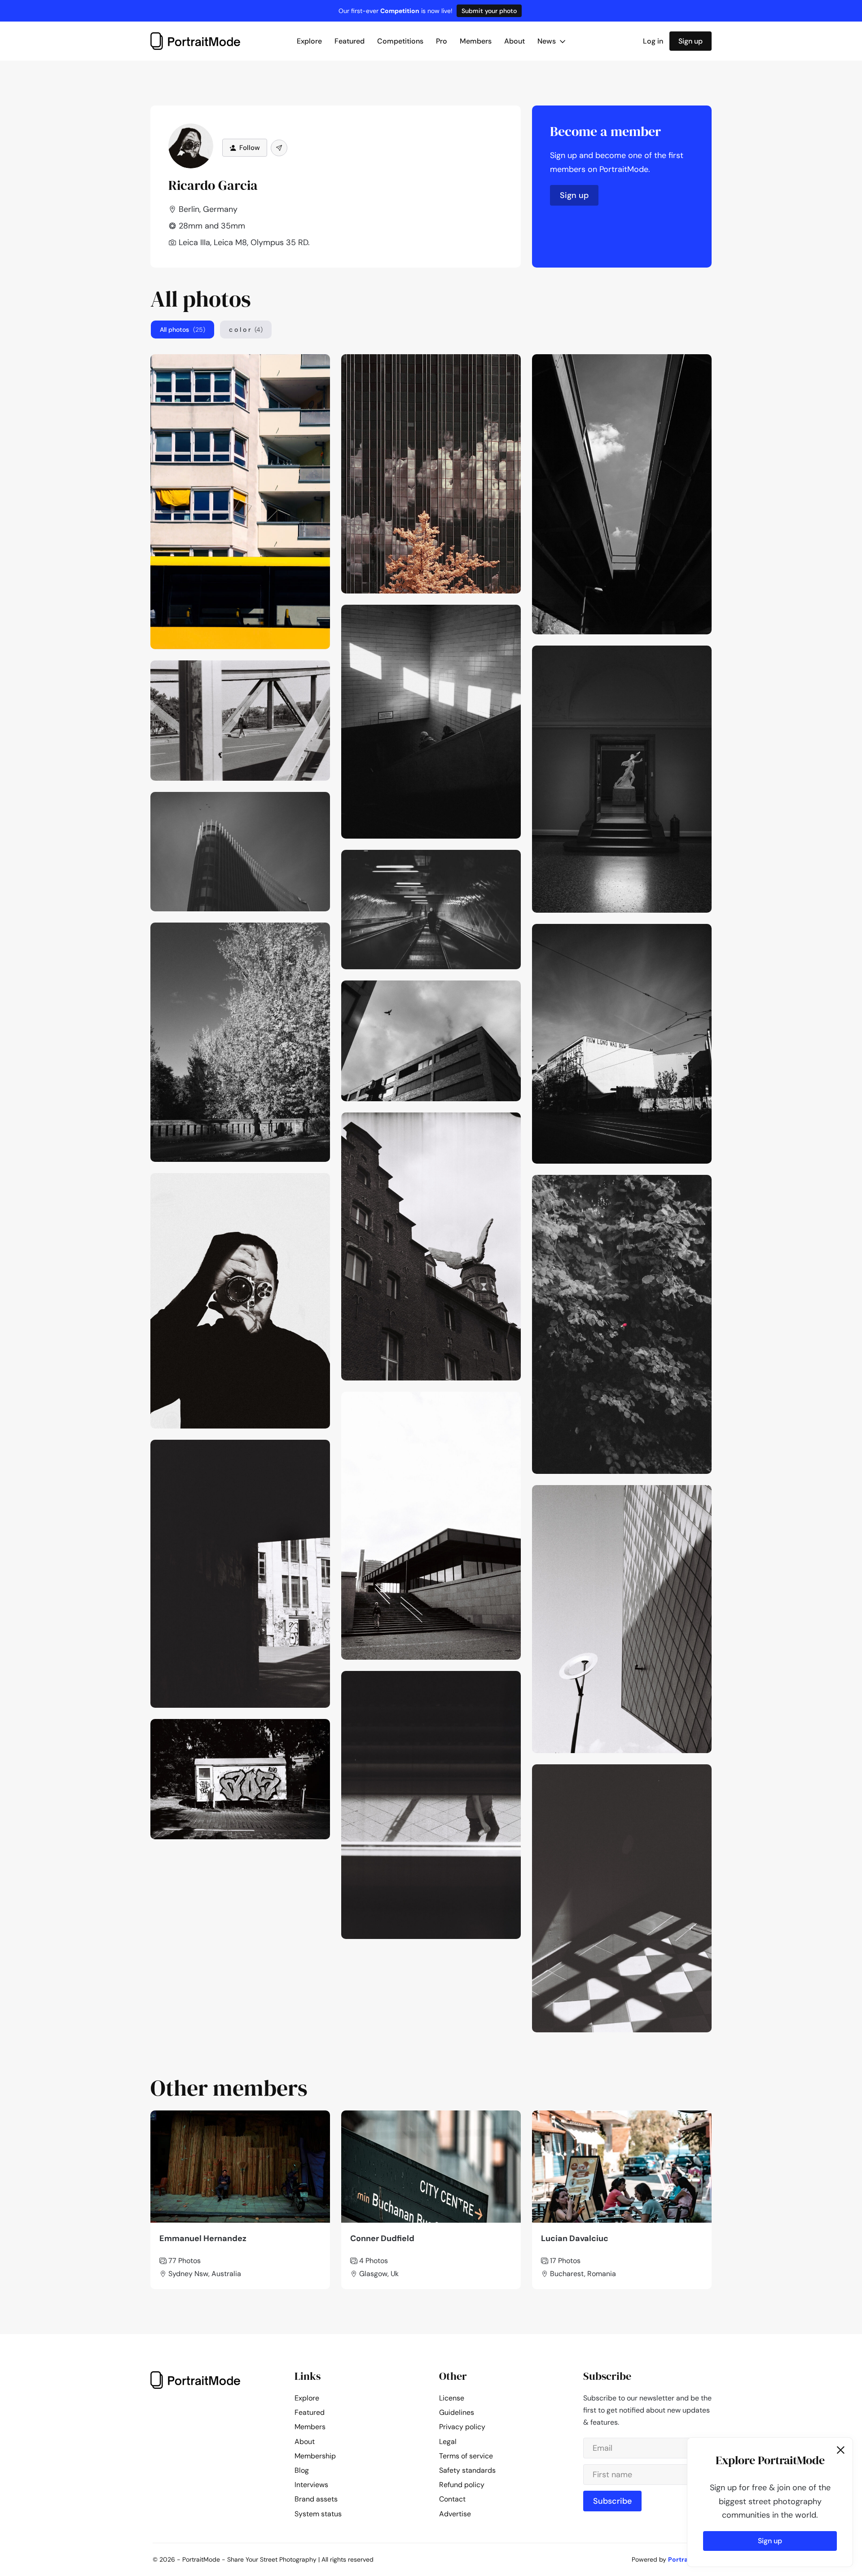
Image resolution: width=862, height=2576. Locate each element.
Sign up (690, 41)
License (452, 2398)
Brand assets (316, 2499)
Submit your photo (489, 11)
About (515, 41)
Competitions (400, 41)
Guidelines (457, 2412)
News (548, 41)
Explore (309, 41)
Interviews (311, 2485)
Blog (302, 2470)
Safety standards (467, 2470)
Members (476, 41)
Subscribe (612, 2501)
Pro (442, 41)
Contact (452, 2499)
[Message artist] (279, 148)
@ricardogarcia (297, 364)
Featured (350, 41)
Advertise (455, 2514)
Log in (653, 41)
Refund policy (462, 2485)
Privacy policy (462, 2427)
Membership (315, 2456)
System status (318, 2514)
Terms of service (466, 2456)
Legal (448, 2442)
